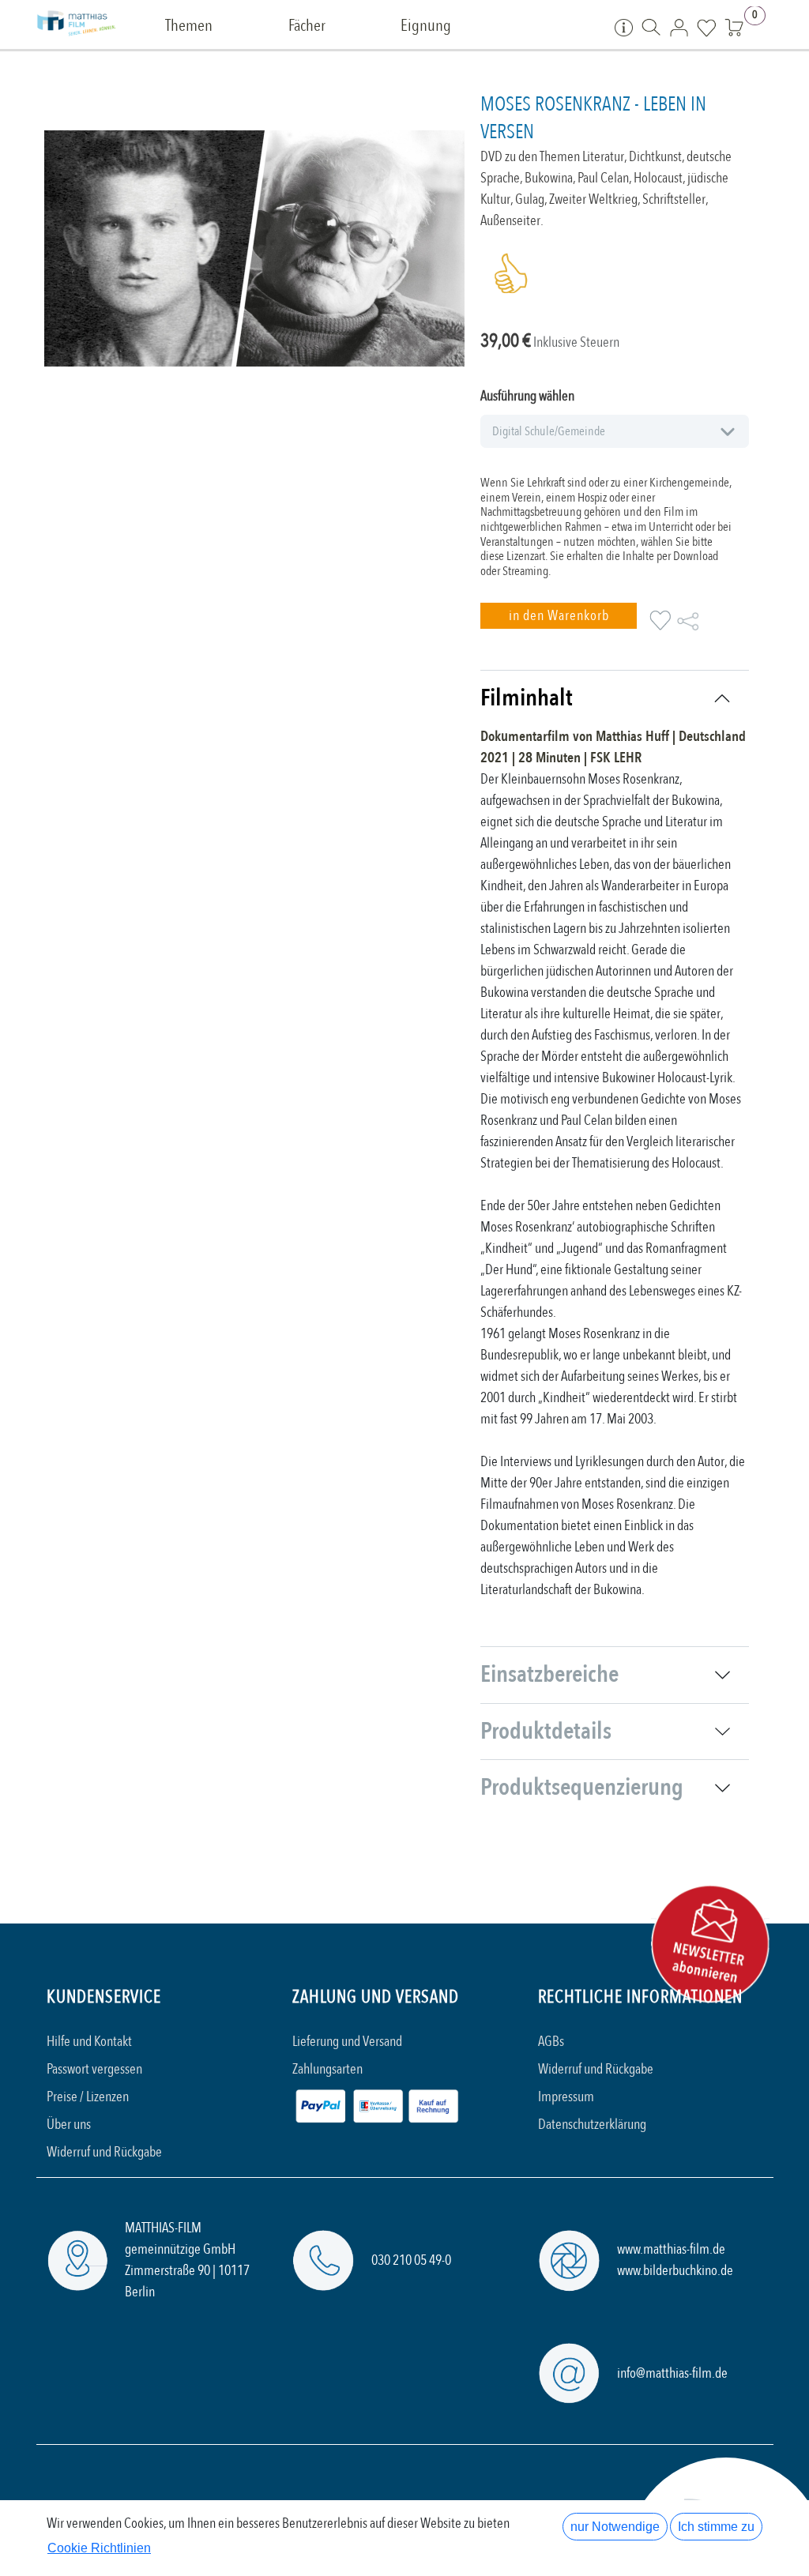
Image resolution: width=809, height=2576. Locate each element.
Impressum (566, 2097)
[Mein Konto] (679, 27)
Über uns (69, 2125)
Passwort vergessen (94, 2069)
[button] (559, 616)
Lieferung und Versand (347, 2042)
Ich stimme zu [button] (716, 2527)
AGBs (551, 2042)
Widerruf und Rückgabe (104, 2152)
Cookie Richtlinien (99, 2548)
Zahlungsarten (327, 2069)
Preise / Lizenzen (88, 2097)
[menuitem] (189, 26)
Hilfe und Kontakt (89, 2042)
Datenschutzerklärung (592, 2125)
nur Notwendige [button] (615, 2527)
